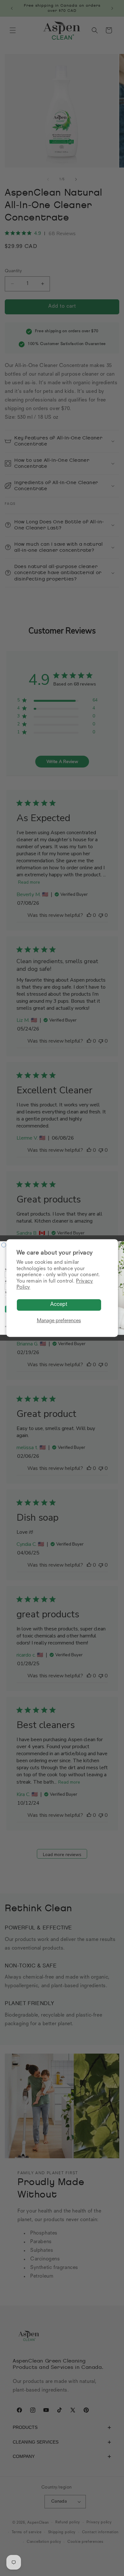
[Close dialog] (4, 1245)
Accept (59, 1305)
